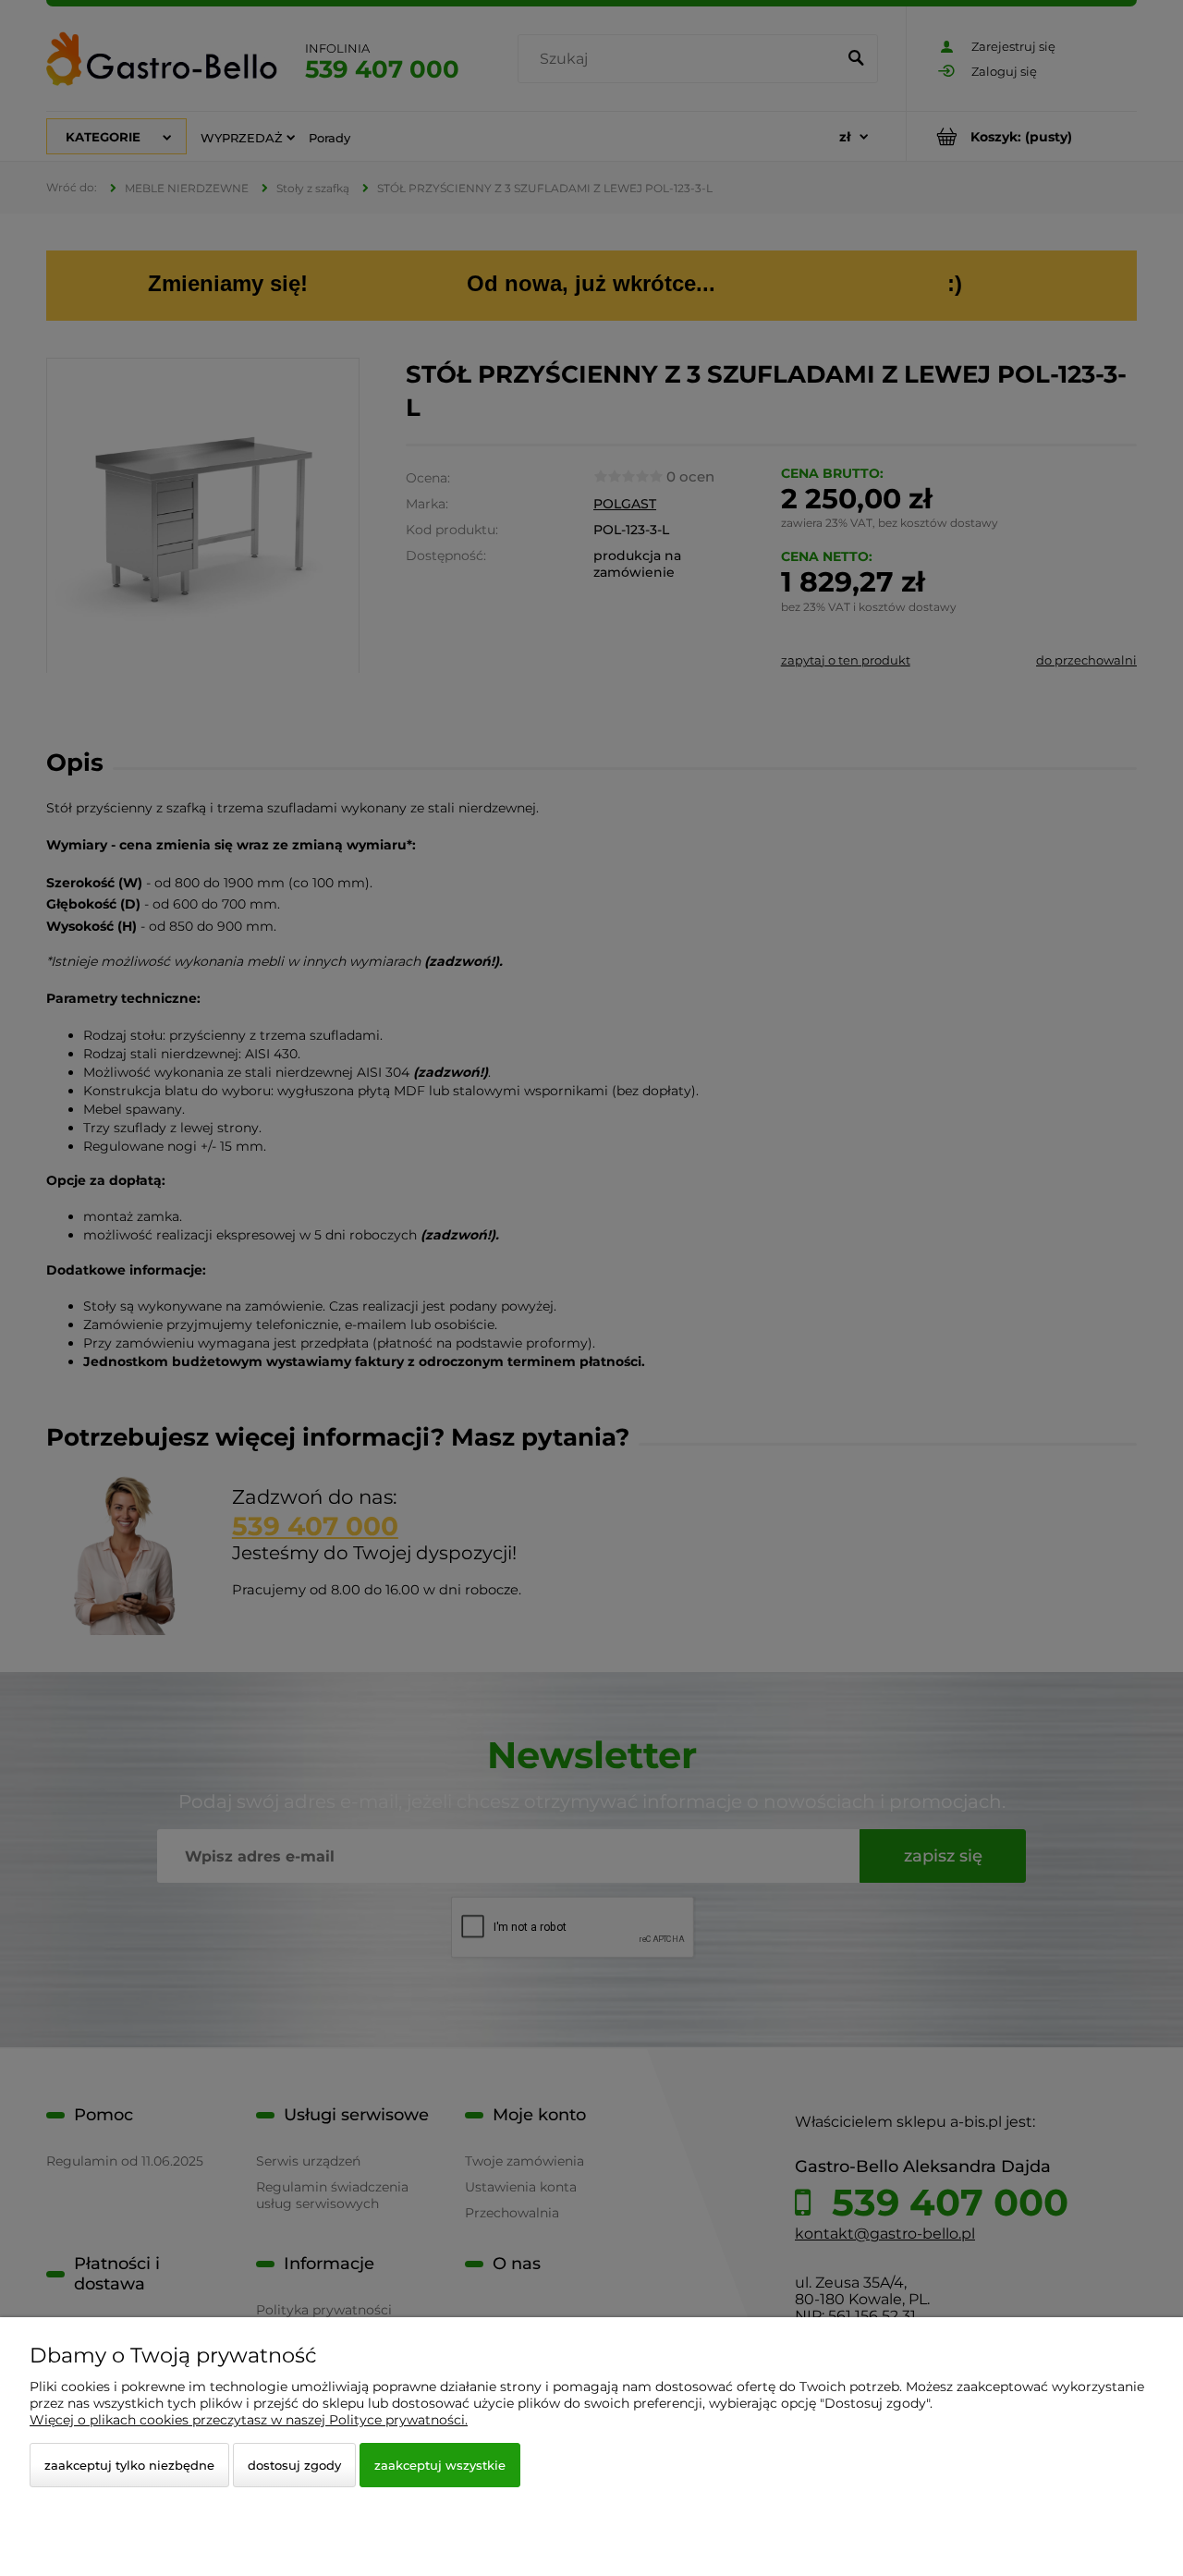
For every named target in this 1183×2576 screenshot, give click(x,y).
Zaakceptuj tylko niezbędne (129, 2465)
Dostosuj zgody (294, 2465)
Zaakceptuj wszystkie (440, 2465)
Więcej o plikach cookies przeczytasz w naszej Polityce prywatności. (249, 2420)
